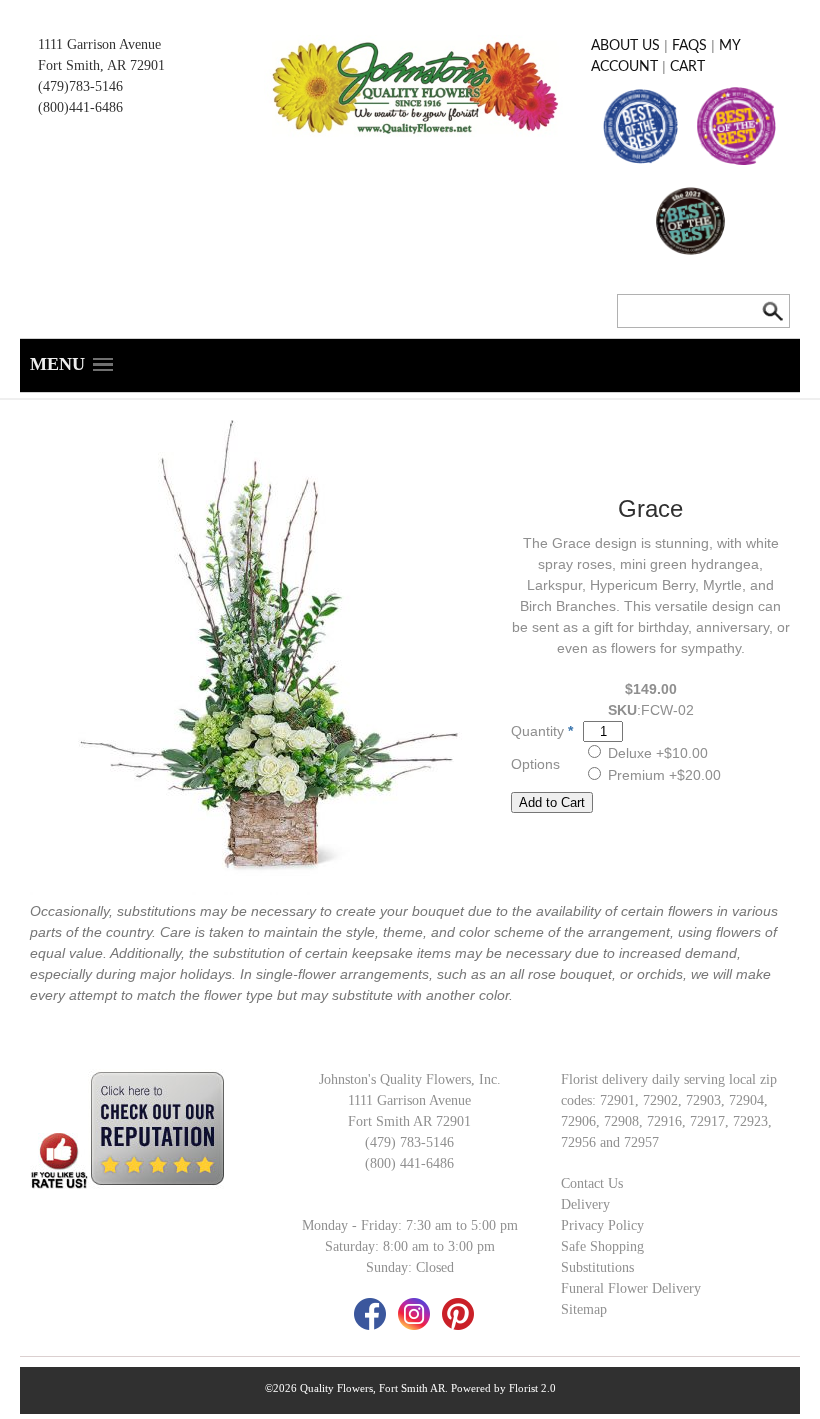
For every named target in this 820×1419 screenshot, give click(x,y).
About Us (625, 46)
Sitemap (584, 1309)
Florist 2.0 (532, 1388)
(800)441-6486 (80, 107)
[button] (71, 365)
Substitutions (597, 1267)
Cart (687, 67)
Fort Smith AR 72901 (409, 1121)
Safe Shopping (602, 1246)
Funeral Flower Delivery (631, 1288)
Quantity (537, 731)
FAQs (689, 46)
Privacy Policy (602, 1225)
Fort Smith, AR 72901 (101, 65)
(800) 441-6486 (409, 1163)
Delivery (585, 1204)
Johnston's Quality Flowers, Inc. (410, 1079)
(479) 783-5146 (409, 1142)
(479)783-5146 (80, 86)
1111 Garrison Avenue (99, 44)
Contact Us (592, 1183)
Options (535, 764)
